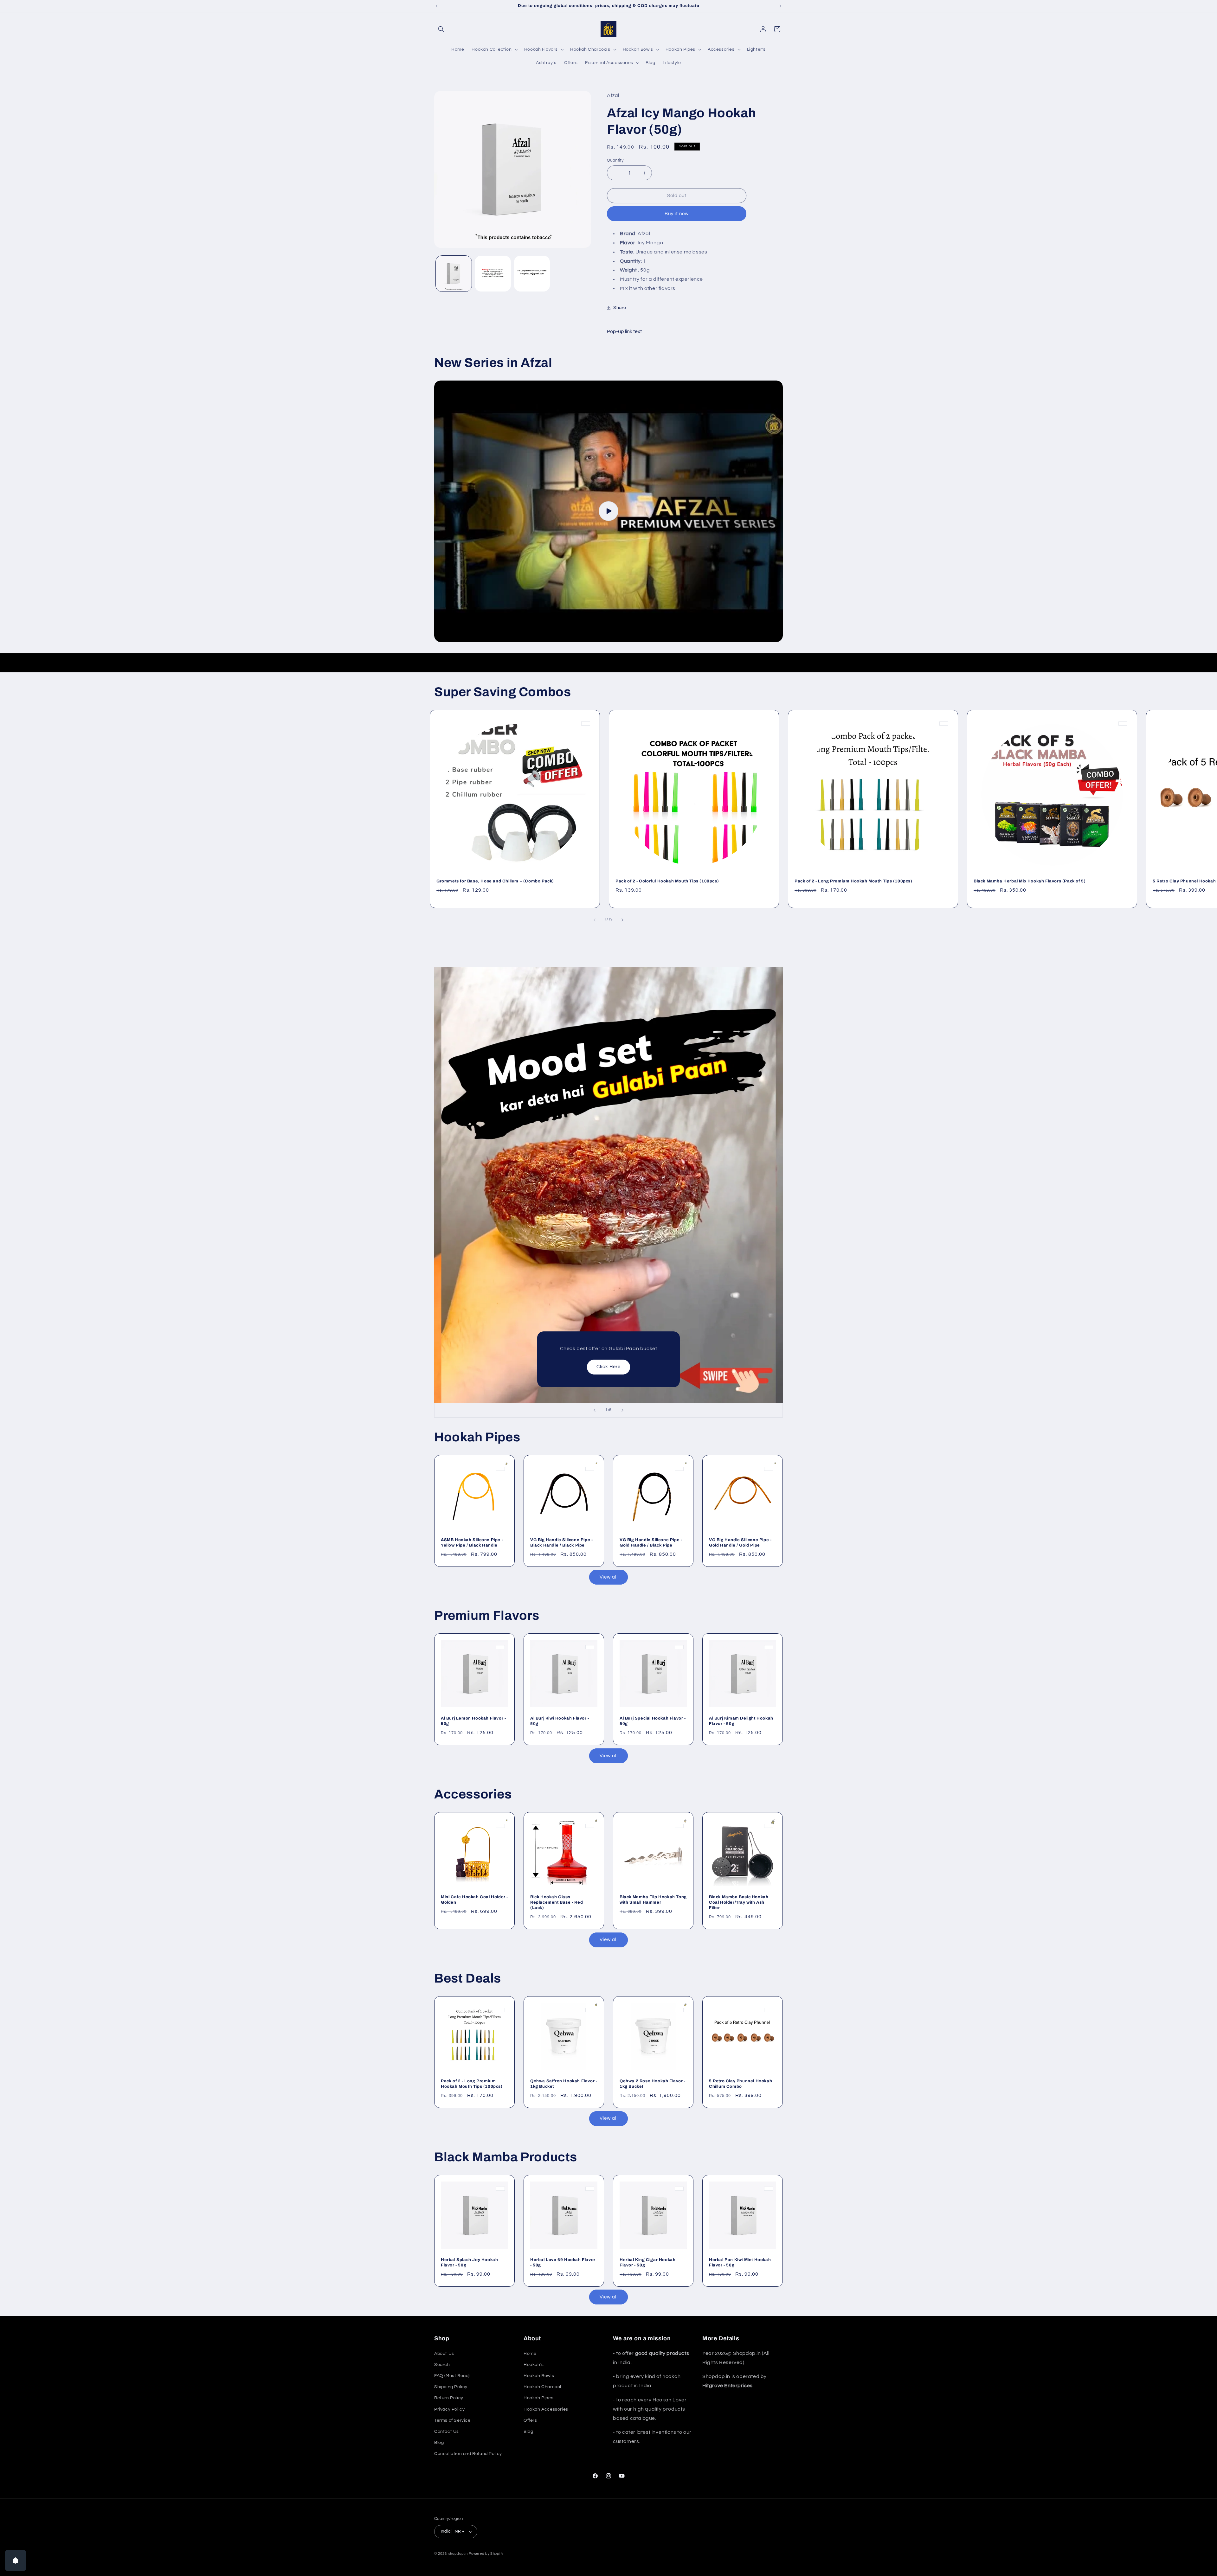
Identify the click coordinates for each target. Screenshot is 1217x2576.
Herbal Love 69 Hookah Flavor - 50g (563, 2262)
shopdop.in (458, 2554)
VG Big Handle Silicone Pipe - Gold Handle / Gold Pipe (740, 1543)
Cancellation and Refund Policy (468, 2454)
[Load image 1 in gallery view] (454, 274)
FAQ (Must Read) (452, 2376)
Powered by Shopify (486, 2554)
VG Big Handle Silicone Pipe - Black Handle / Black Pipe (561, 1543)
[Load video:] (608, 511)
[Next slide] (622, 1410)
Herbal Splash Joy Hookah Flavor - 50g (469, 2262)
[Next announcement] (781, 6)
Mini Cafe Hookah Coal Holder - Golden (474, 1900)
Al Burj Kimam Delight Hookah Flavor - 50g (741, 1721)
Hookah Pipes (538, 2398)
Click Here (608, 1367)
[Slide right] (622, 920)
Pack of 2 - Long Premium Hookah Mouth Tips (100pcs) (853, 881)
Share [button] (620, 308)
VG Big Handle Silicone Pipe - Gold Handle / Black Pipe (651, 1543)
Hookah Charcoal (542, 2387)
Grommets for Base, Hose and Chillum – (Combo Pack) (495, 881)
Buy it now (677, 214)
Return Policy (449, 2398)
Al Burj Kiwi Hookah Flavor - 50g (560, 1721)
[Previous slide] (595, 1410)
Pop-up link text (624, 331)
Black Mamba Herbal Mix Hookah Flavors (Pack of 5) (1030, 881)
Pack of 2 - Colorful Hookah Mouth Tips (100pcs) (667, 881)
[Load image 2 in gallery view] (493, 274)
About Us (444, 2354)
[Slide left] (595, 920)
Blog (439, 2443)
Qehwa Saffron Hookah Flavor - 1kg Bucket (564, 2084)
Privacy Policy (449, 2409)
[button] (441, 29)
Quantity (615, 160)
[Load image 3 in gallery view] (532, 274)
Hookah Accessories (546, 2409)
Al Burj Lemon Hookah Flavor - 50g (473, 1721)
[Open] (16, 2560)
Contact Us (447, 2432)
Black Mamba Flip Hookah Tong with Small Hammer (653, 1900)
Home (530, 2354)
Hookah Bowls (539, 2376)
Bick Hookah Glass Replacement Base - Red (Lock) (557, 1902)
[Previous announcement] (436, 6)
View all (609, 1577)
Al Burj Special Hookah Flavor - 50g (653, 1721)
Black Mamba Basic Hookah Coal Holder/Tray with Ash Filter (739, 1902)
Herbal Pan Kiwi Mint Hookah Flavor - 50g (740, 2262)
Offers (530, 2420)
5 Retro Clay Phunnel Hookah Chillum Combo (741, 2084)
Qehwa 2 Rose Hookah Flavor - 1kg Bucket (653, 2084)
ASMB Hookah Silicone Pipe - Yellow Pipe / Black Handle (472, 1543)
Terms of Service (452, 2420)
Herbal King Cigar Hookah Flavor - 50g (647, 2262)
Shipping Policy (451, 2387)
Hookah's (534, 2365)
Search (442, 2365)
